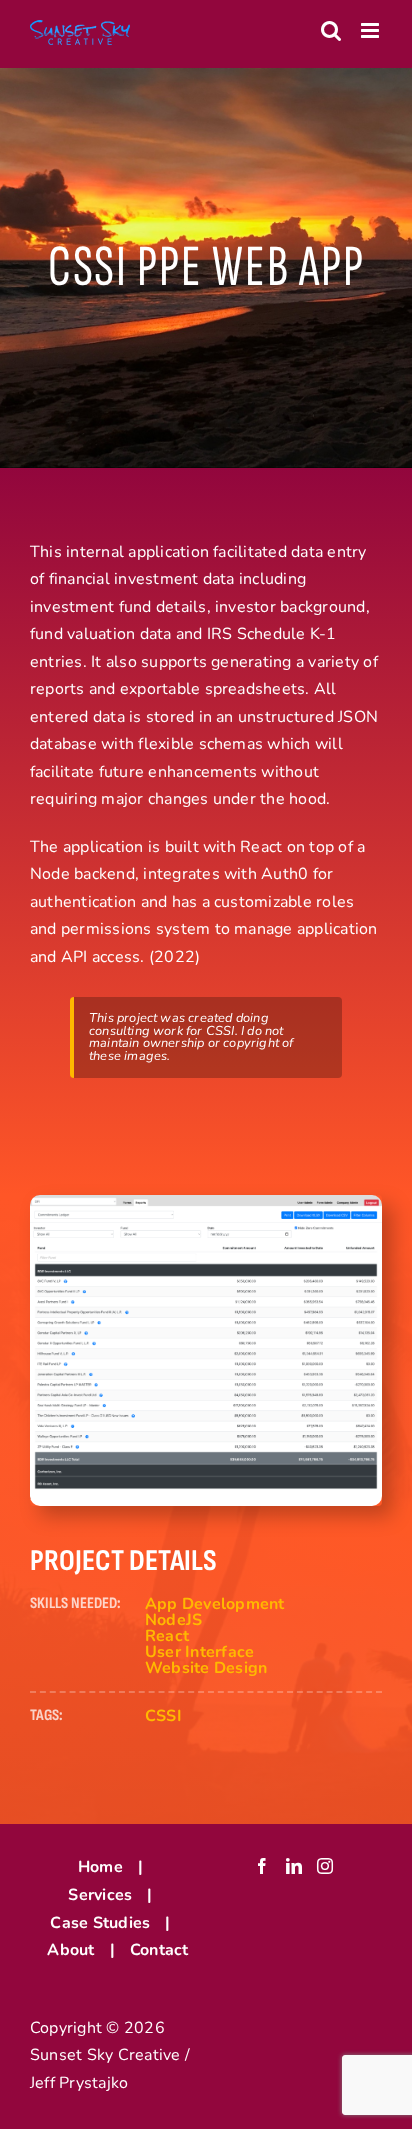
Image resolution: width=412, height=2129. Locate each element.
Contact (159, 1950)
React (167, 1636)
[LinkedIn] (294, 1866)
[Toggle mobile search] (331, 30)
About (70, 1950)
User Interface (199, 1652)
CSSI (163, 1716)
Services (100, 1895)
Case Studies (100, 1923)
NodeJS (173, 1620)
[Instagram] (325, 1866)
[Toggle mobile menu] (371, 30)
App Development (215, 1604)
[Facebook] (262, 1866)
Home (100, 1867)
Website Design (206, 1668)
